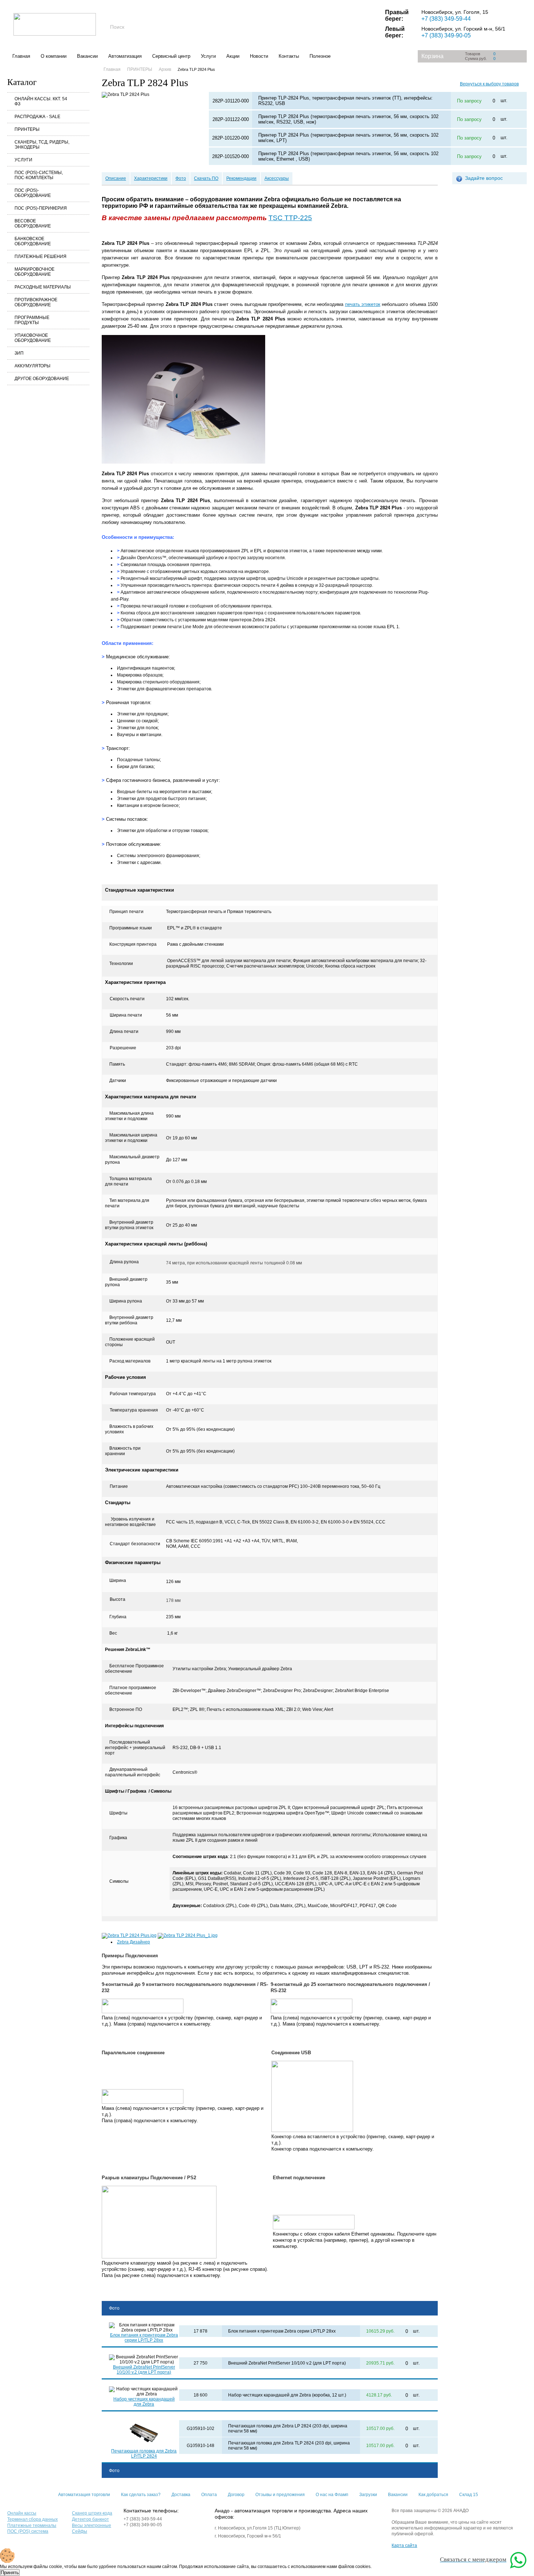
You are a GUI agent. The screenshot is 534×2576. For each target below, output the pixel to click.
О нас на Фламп (332, 2495)
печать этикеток (363, 304)
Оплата (209, 2495)
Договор (236, 2495)
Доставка (181, 2495)
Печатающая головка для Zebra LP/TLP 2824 (144, 2454)
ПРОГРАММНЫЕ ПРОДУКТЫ (32, 320)
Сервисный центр (171, 56)
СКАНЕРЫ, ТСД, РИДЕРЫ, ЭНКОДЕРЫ (42, 145)
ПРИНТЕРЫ (27, 129)
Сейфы (80, 2531)
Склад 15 (469, 2495)
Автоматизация (125, 56)
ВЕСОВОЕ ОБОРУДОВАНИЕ (33, 223)
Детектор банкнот (90, 2519)
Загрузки (368, 2495)
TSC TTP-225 (290, 218)
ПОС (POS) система (28, 2531)
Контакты (289, 56)
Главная (21, 56)
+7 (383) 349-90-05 (446, 35)
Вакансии (87, 56)
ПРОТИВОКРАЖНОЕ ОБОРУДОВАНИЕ (36, 302)
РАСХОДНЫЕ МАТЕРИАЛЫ (43, 287)
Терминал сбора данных (33, 2519)
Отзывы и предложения (280, 2495)
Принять (10, 2573)
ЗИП (19, 353)
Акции (233, 56)
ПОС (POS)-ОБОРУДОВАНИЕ (33, 193)
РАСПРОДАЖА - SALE (37, 117)
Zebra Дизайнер (133, 1942)
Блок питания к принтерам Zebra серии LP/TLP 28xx (144, 2338)
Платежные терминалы (32, 2525)
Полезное (320, 56)
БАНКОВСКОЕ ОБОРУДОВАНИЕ (33, 241)
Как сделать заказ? (141, 2495)
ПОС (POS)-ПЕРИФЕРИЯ (41, 208)
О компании (54, 56)
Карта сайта (404, 2545)
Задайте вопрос (484, 178)
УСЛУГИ (23, 160)
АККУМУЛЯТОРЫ (33, 366)
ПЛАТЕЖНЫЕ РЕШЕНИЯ (41, 257)
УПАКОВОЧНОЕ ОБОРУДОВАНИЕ (33, 338)
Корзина (432, 56)
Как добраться (433, 2495)
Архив (165, 69)
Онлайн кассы (22, 2513)
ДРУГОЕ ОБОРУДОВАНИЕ (42, 379)
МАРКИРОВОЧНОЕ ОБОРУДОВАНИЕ (35, 272)
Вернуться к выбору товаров (489, 84)
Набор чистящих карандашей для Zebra (144, 2402)
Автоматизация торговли (84, 2495)
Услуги (208, 56)
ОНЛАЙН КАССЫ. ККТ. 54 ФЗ (41, 101)
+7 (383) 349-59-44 (446, 19)
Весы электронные (92, 2525)
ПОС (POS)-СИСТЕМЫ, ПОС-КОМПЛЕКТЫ (39, 175)
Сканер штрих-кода (92, 2513)
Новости (259, 56)
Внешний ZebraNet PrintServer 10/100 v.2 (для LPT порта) (144, 2370)
